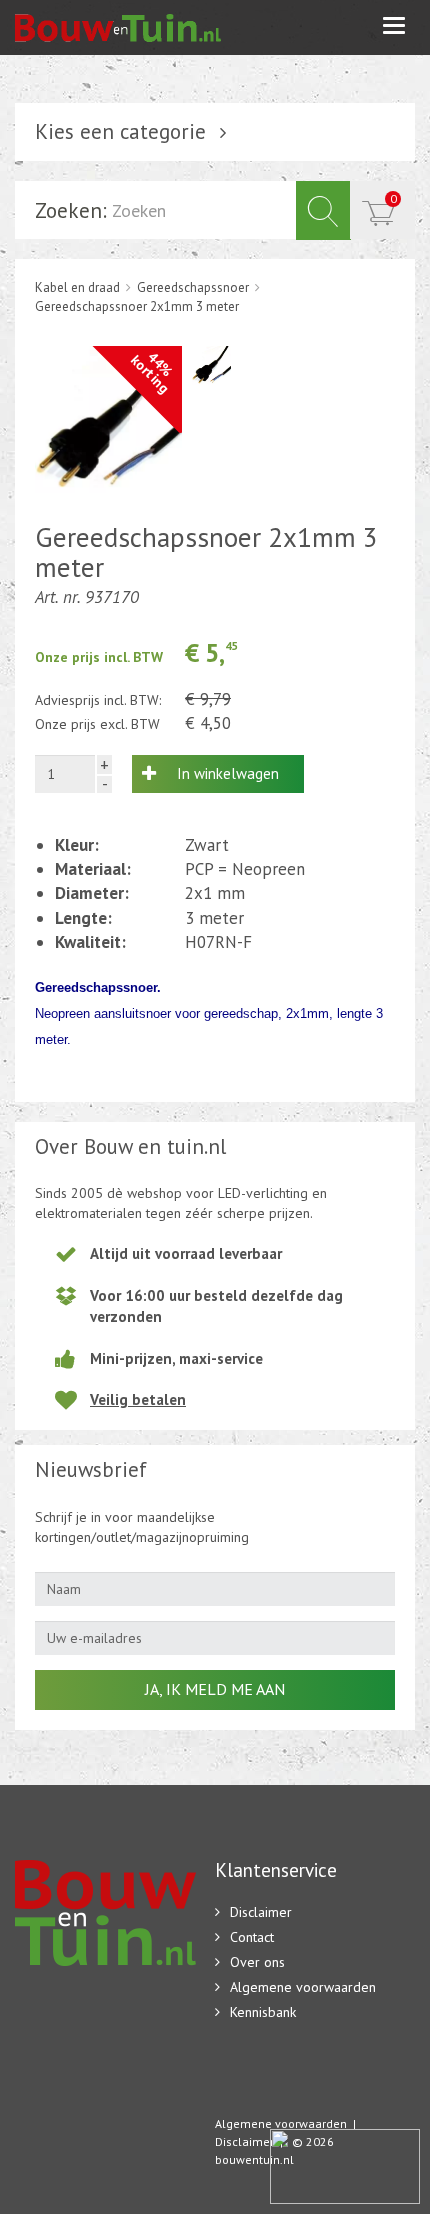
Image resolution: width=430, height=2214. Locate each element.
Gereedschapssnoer (193, 287)
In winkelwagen (228, 773)
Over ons (257, 1962)
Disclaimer (261, 1912)
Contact (252, 1937)
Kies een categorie (120, 131)
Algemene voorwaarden (303, 1987)
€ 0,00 (393, 198)
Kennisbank (263, 2012)
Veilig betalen (138, 1399)
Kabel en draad (77, 287)
